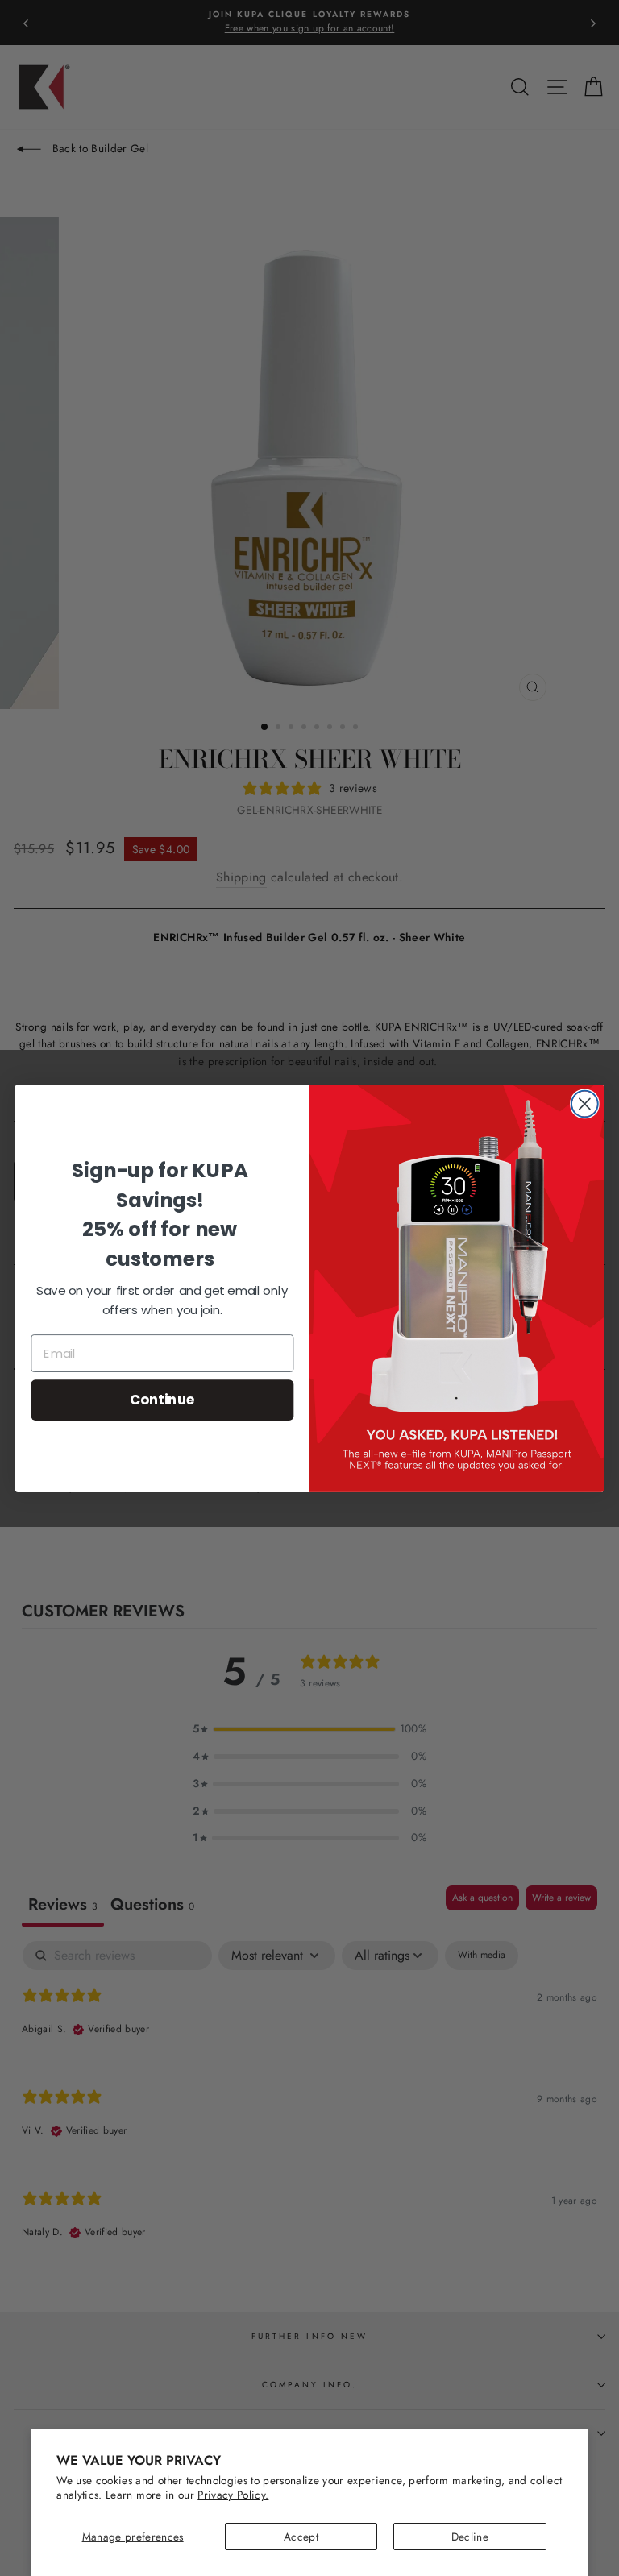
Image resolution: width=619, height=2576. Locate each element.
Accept (301, 2537)
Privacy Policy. (233, 2495)
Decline (470, 2537)
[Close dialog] (585, 1103)
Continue (162, 1399)
